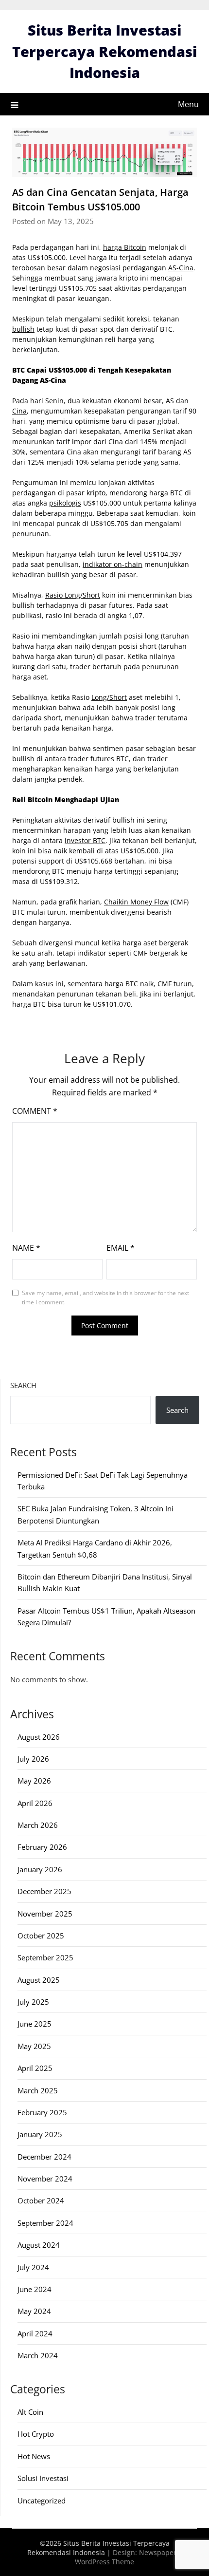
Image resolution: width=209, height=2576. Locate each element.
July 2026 (33, 1759)
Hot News (34, 2456)
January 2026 (40, 1869)
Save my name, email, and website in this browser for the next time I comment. (105, 1298)
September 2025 (45, 1957)
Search (23, 1385)
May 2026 (34, 1781)
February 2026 (42, 1847)
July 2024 (33, 2267)
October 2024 (41, 2200)
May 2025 (34, 2046)
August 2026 (39, 1737)
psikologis (65, 503)
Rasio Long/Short (73, 595)
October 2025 (41, 1936)
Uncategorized (42, 2501)
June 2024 (35, 2289)
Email (121, 1248)
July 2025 (33, 2002)
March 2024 (38, 2355)
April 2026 (35, 1803)
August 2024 (39, 2245)
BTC (132, 984)
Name (26, 1248)
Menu (188, 104)
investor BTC (85, 840)
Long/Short (109, 697)
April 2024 (35, 2333)
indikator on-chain (113, 564)
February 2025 (42, 2112)
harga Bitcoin (125, 247)
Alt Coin (30, 2412)
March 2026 (38, 1825)
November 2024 (45, 2179)
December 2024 (44, 2157)
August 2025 (39, 1980)
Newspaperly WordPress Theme (128, 2557)
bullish (23, 329)
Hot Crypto (36, 2434)
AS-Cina (181, 268)
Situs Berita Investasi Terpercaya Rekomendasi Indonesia (104, 51)
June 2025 (35, 2024)
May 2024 (34, 2311)
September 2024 (45, 2223)
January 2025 (40, 2134)
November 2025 (45, 1914)
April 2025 (35, 2068)
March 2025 (38, 2090)
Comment (35, 1111)
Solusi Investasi (43, 2478)
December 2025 (44, 1891)
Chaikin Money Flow (136, 902)
